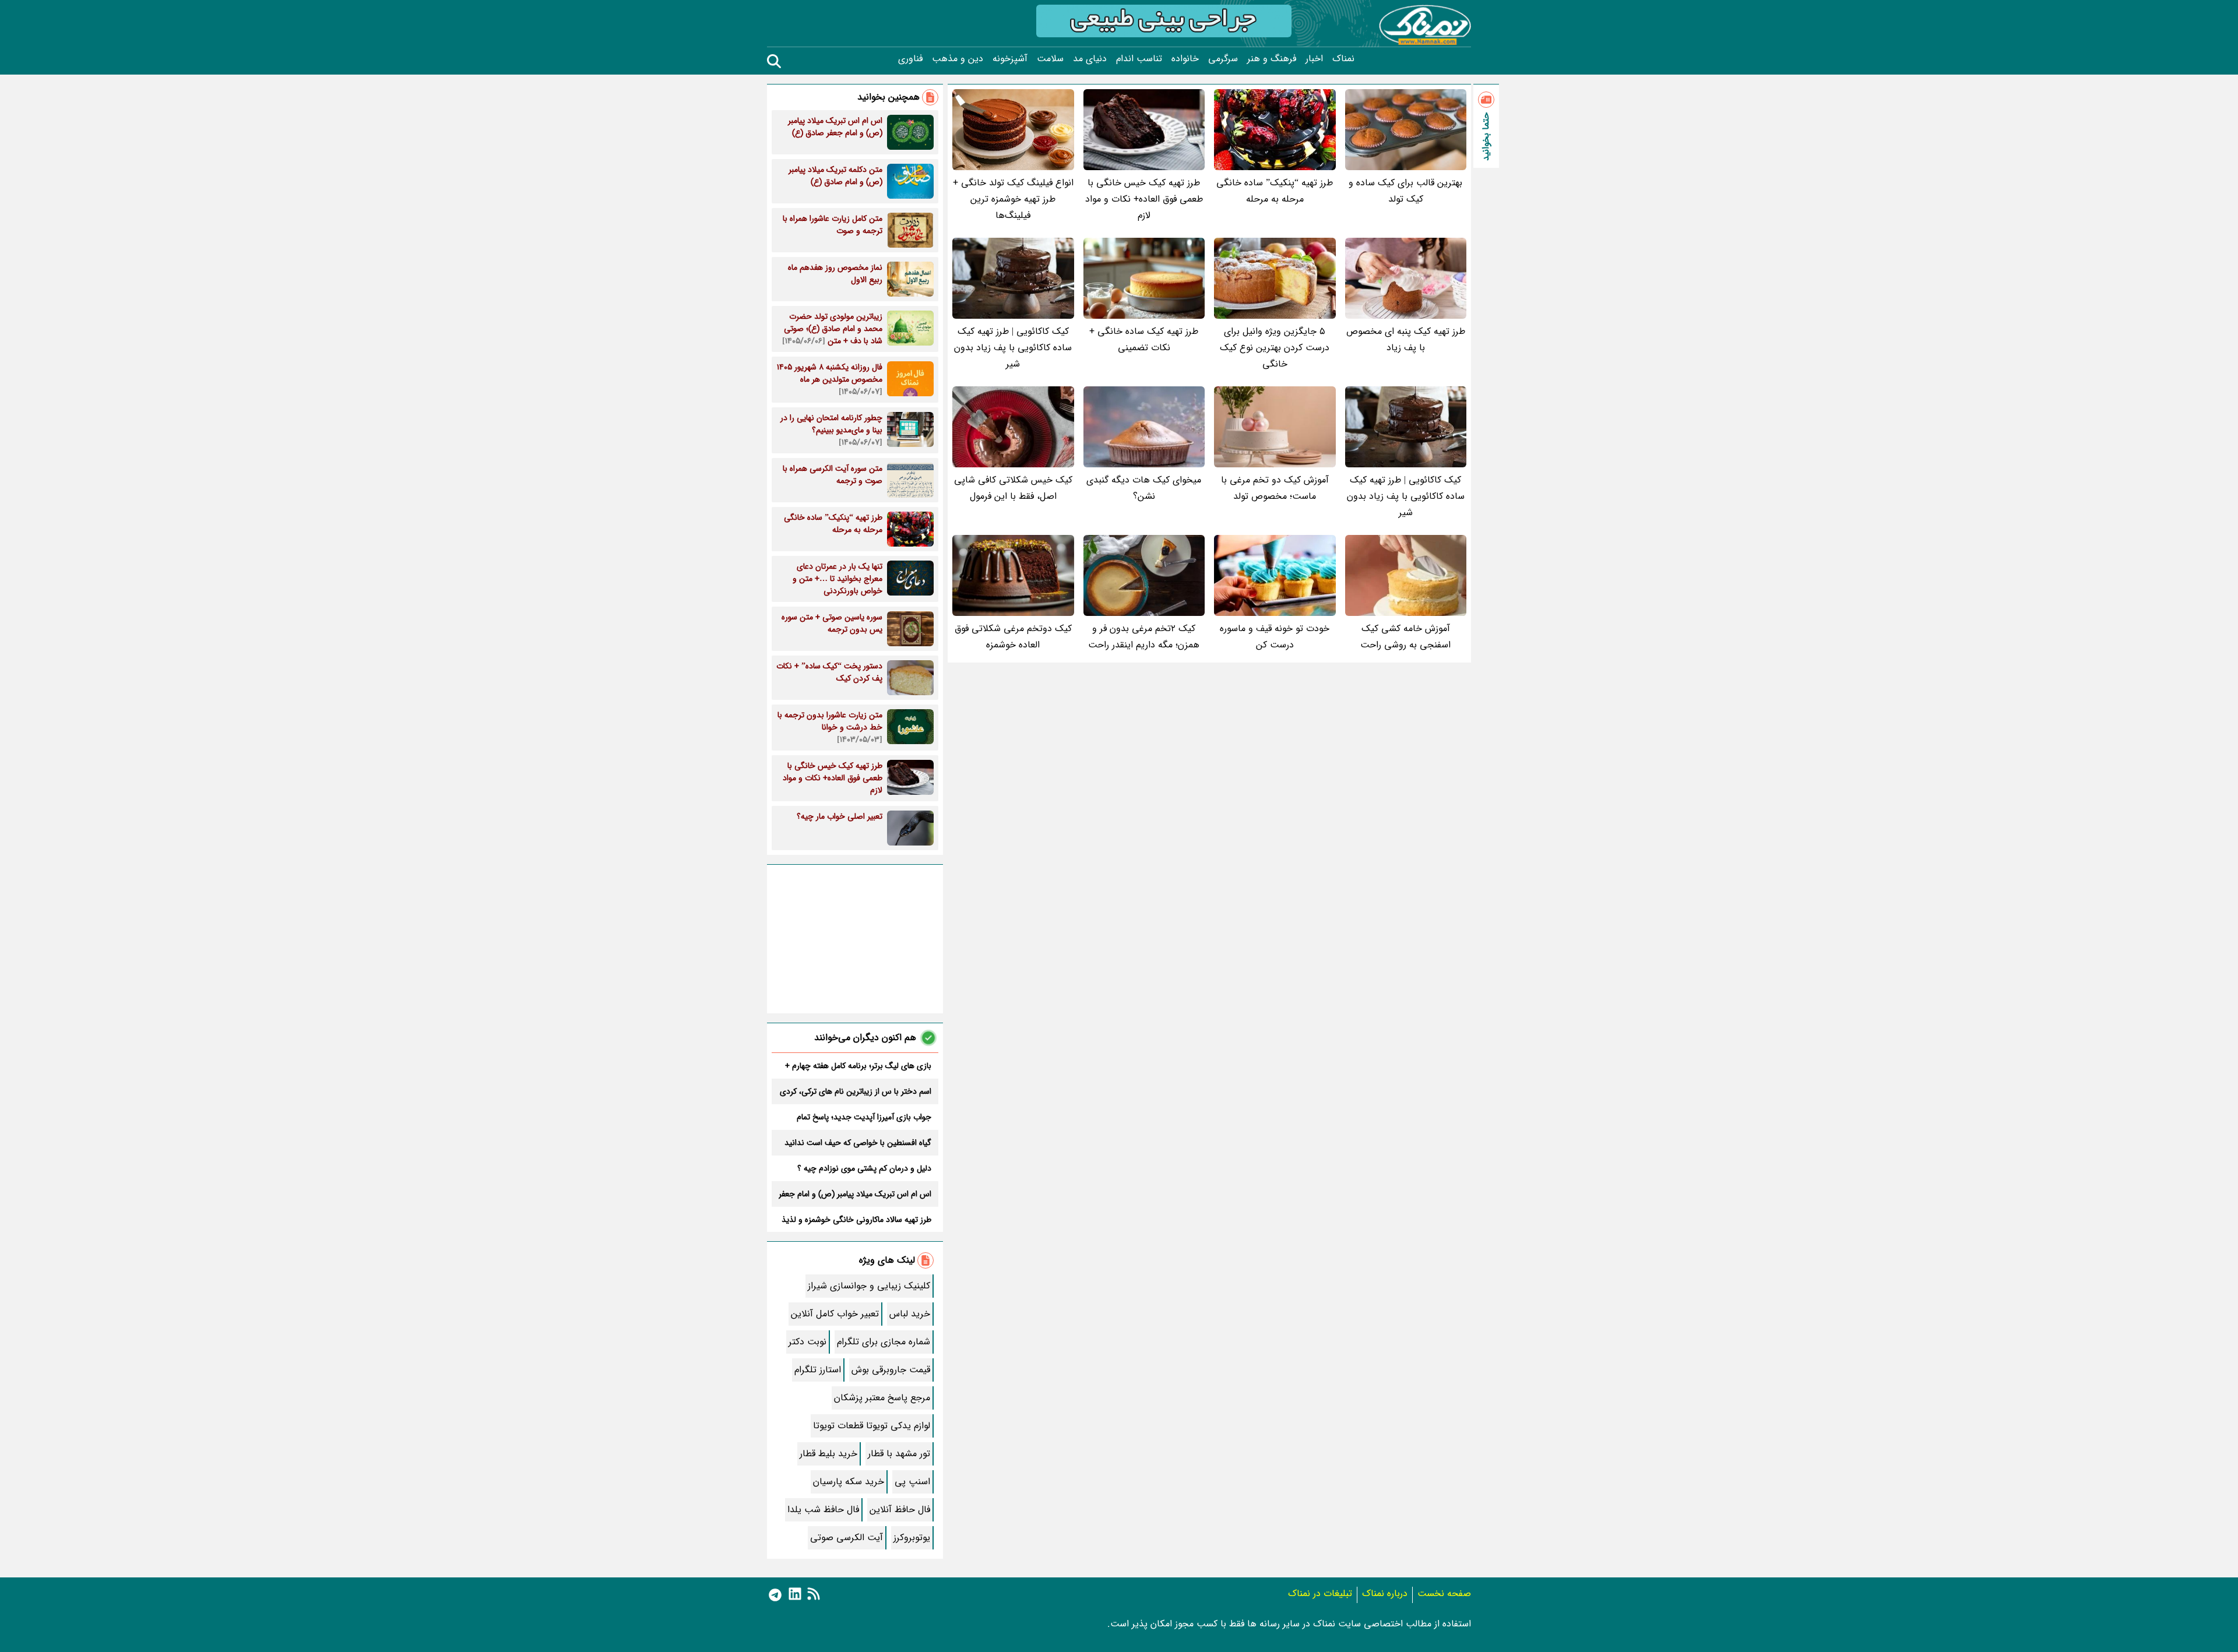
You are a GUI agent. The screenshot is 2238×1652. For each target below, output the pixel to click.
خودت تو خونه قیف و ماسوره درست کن (1275, 637)
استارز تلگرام (818, 1370)
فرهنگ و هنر (1272, 59)
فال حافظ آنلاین (900, 1510)
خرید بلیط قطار (828, 1454)
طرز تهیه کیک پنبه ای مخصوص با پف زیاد (1406, 339)
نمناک (1343, 59)
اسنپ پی (912, 1482)
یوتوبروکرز (912, 1537)
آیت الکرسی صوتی (847, 1537)
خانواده (1185, 59)
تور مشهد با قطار (899, 1454)
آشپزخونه (1010, 59)
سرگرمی (1223, 59)
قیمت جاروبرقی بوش (891, 1370)
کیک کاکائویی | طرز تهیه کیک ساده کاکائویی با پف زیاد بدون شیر (1013, 348)
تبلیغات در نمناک (1320, 1593)
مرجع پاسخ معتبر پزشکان (882, 1398)
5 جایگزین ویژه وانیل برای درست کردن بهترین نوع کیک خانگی (1275, 348)
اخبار (1314, 59)
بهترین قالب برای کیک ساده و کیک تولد (1405, 191)
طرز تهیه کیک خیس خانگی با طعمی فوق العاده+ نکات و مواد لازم (1144, 199)
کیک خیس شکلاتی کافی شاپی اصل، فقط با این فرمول (1013, 488)
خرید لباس (910, 1314)
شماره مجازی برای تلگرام (884, 1342)
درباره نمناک (1385, 1593)
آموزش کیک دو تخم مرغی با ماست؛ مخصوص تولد (1275, 488)
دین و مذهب (958, 59)
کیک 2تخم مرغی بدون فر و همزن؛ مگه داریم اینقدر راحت (1144, 637)
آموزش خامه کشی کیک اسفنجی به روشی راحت (1405, 637)
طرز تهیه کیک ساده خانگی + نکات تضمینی (1144, 339)
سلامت (1050, 59)
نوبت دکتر (807, 1342)
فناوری (910, 59)
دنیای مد (1090, 59)
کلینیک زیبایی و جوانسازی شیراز (869, 1286)
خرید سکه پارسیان (849, 1482)
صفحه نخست (1444, 1593)
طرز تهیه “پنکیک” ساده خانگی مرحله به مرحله (1275, 191)
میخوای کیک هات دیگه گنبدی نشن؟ (1144, 488)
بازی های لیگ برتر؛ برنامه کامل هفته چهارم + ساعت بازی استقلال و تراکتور (858, 1066)
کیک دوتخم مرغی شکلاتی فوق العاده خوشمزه (1013, 637)
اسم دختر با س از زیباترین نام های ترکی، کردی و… (856, 1091)
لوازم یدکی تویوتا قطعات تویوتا (872, 1426)
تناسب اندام (1139, 59)
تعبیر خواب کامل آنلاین (835, 1314)
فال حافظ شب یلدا (823, 1510)
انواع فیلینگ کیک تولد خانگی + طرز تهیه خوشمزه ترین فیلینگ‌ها (1013, 199)
